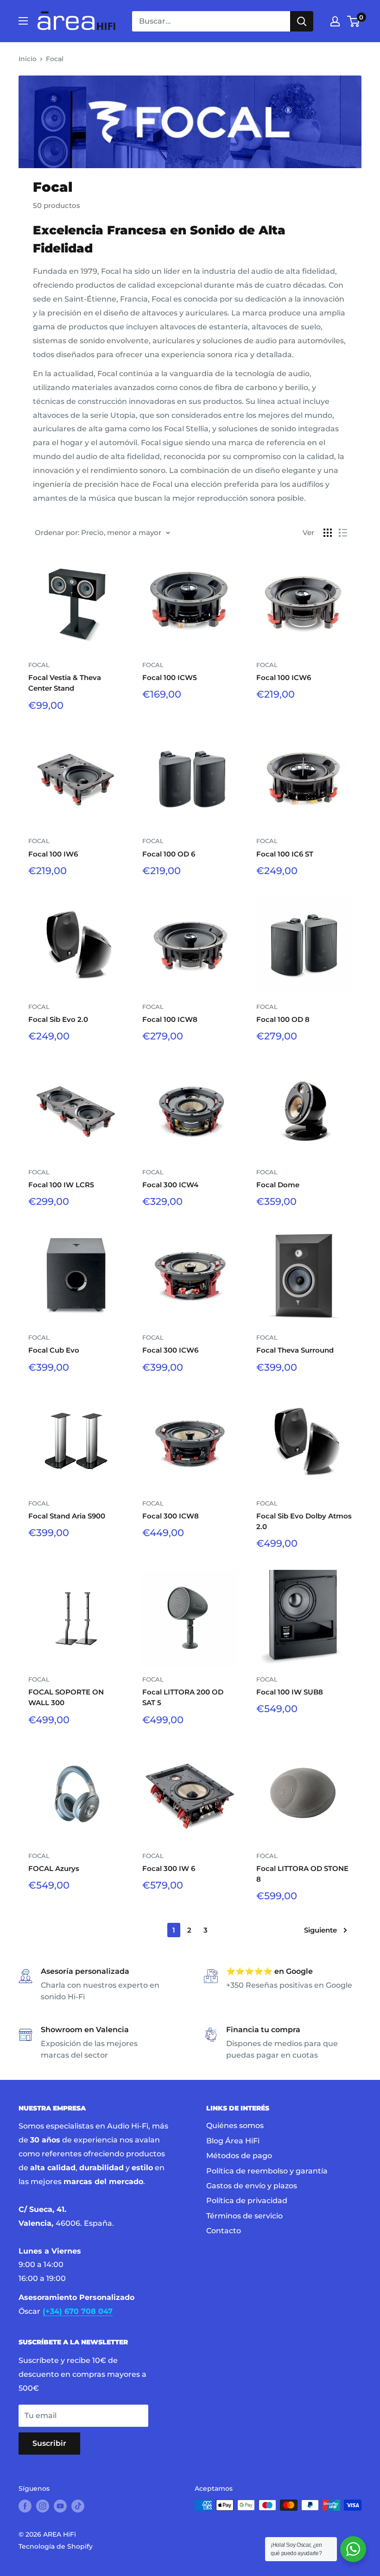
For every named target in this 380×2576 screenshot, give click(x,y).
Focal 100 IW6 (53, 854)
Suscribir (49, 2443)
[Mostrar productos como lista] (343, 533)
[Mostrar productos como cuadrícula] (328, 533)
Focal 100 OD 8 (283, 1019)
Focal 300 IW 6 (169, 1868)
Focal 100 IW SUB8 (290, 1692)
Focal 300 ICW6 (170, 1350)
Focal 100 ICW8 (170, 1019)
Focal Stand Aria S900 (67, 1516)
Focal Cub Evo (54, 1350)
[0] (354, 21)
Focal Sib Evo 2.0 (58, 1019)
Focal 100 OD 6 (169, 854)
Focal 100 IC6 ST (285, 854)
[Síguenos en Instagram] (43, 2506)
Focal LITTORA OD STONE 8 (302, 1874)
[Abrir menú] (23, 21)
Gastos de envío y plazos (252, 2186)
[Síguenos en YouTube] (60, 2506)
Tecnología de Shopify (56, 2546)
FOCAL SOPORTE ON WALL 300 (66, 1697)
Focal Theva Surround (295, 1350)
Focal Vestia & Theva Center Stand (65, 683)
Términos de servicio (244, 2216)
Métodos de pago (239, 2156)
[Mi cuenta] (335, 21)
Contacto (224, 2231)
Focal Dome (278, 1185)
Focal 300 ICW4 (170, 1185)
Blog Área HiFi (233, 2141)
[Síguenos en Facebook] (25, 2506)
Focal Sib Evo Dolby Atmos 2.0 (304, 1521)
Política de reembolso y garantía (267, 2171)
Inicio (28, 59)
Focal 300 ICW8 (171, 1516)
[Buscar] (302, 21)
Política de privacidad (247, 2201)
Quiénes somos (235, 2126)
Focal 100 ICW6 (284, 677)
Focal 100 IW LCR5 (61, 1185)
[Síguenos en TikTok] (78, 2506)
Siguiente (320, 1930)
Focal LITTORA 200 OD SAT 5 (183, 1697)
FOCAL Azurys (54, 1868)
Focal (55, 59)
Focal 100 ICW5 (170, 677)
